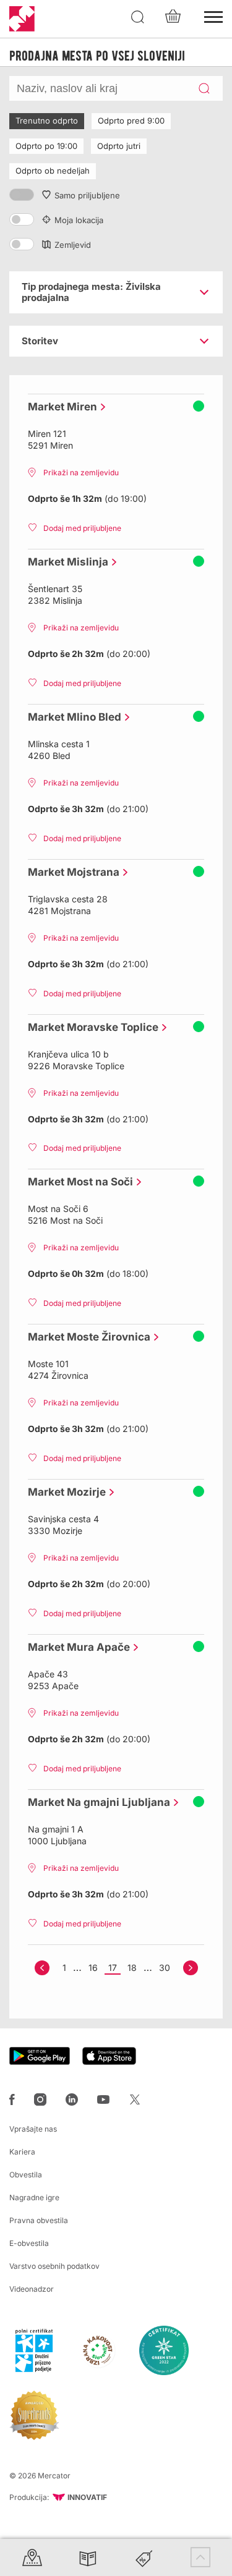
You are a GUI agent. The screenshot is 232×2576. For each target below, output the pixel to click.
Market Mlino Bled (71, 717)
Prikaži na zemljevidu (81, 472)
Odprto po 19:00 (46, 146)
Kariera (22, 2152)
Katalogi (88, 2557)
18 (132, 1968)
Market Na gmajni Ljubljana (96, 1802)
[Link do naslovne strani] (22, 19)
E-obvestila (29, 2243)
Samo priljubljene (87, 195)
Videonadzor (32, 2289)
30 (165, 1968)
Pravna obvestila (39, 2220)
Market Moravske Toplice (90, 1027)
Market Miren (59, 407)
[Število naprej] (191, 1968)
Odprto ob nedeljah (53, 171)
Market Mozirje (64, 1492)
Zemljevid (73, 245)
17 (113, 1968)
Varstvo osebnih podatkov (54, 2266)
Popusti (144, 2557)
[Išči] (138, 17)
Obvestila (26, 2175)
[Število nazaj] (42, 1968)
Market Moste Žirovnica (86, 1337)
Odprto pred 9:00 (131, 121)
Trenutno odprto (47, 121)
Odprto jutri (119, 146)
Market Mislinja (65, 562)
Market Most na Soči (77, 1182)
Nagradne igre (34, 2197)
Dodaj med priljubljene (82, 528)
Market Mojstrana (71, 872)
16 (93, 1968)
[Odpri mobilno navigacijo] (213, 15)
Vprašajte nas (33, 2129)
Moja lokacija (79, 220)
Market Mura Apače (76, 1647)
